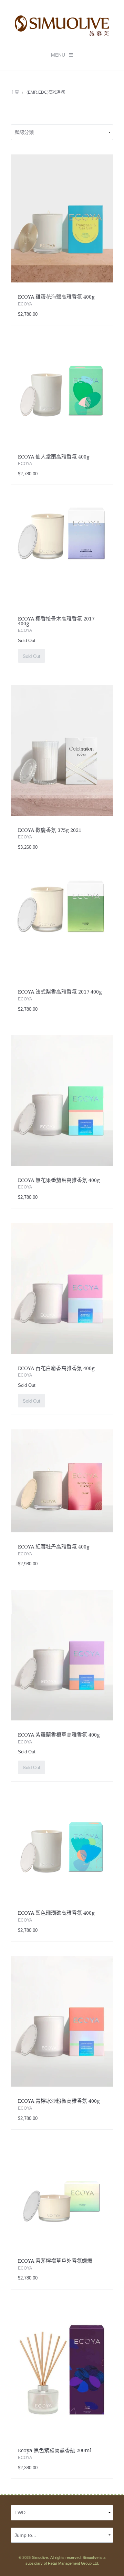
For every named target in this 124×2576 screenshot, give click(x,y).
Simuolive (40, 2557)
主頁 (15, 92)
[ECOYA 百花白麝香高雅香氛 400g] (62, 1288)
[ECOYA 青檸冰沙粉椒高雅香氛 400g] (62, 2021)
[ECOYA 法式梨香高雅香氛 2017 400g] (62, 925)
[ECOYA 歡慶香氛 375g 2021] (62, 750)
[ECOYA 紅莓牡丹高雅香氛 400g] (62, 1481)
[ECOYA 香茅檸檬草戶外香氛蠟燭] (62, 2195)
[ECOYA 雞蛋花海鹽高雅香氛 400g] (62, 218)
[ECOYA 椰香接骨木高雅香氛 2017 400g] (62, 552)
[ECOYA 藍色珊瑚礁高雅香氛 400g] (62, 1847)
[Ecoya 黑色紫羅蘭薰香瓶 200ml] (62, 2369)
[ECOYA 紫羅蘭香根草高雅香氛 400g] (62, 1655)
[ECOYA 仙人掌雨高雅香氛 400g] (62, 391)
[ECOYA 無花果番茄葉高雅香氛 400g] (62, 1100)
